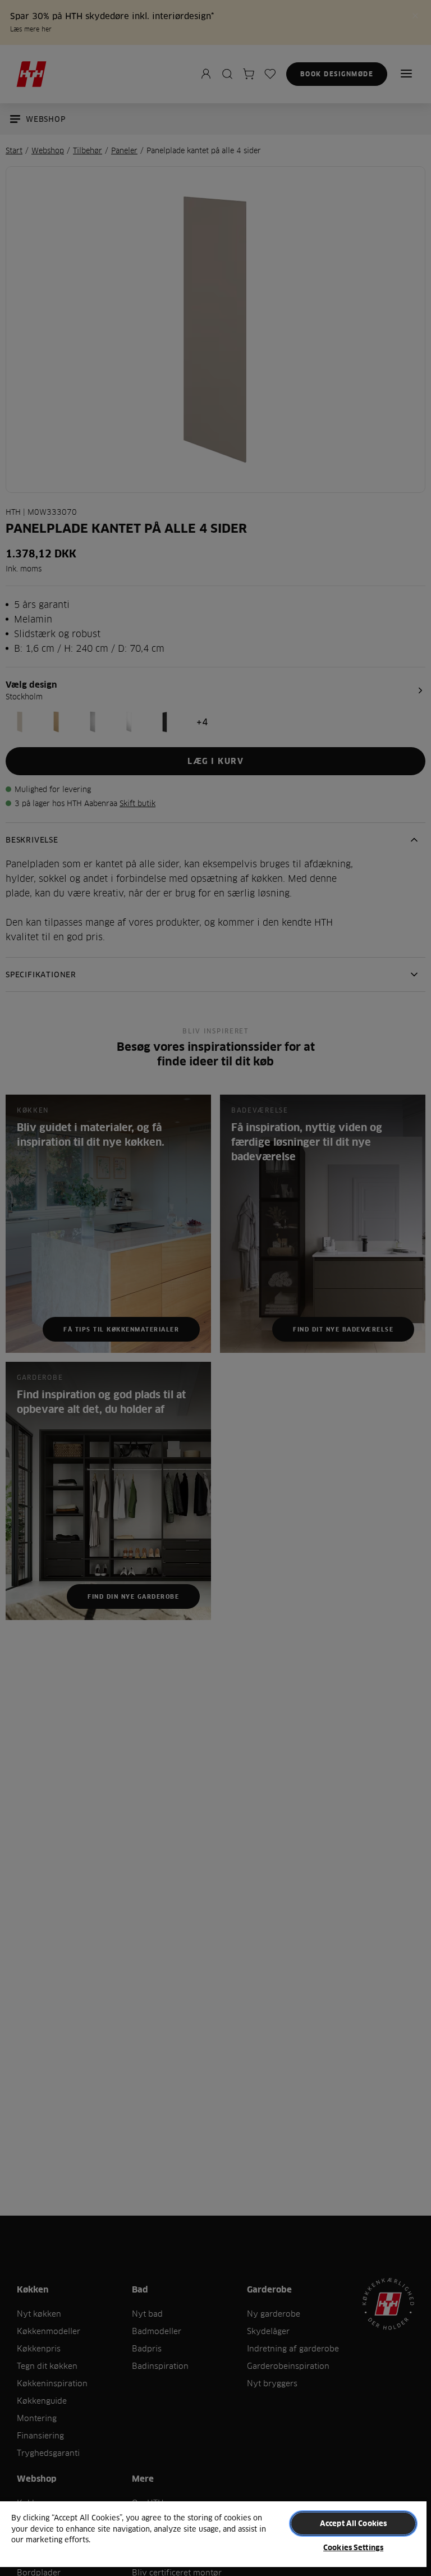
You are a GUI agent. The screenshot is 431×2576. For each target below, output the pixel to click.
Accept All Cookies (353, 2523)
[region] (213, 2538)
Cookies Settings (353, 2547)
